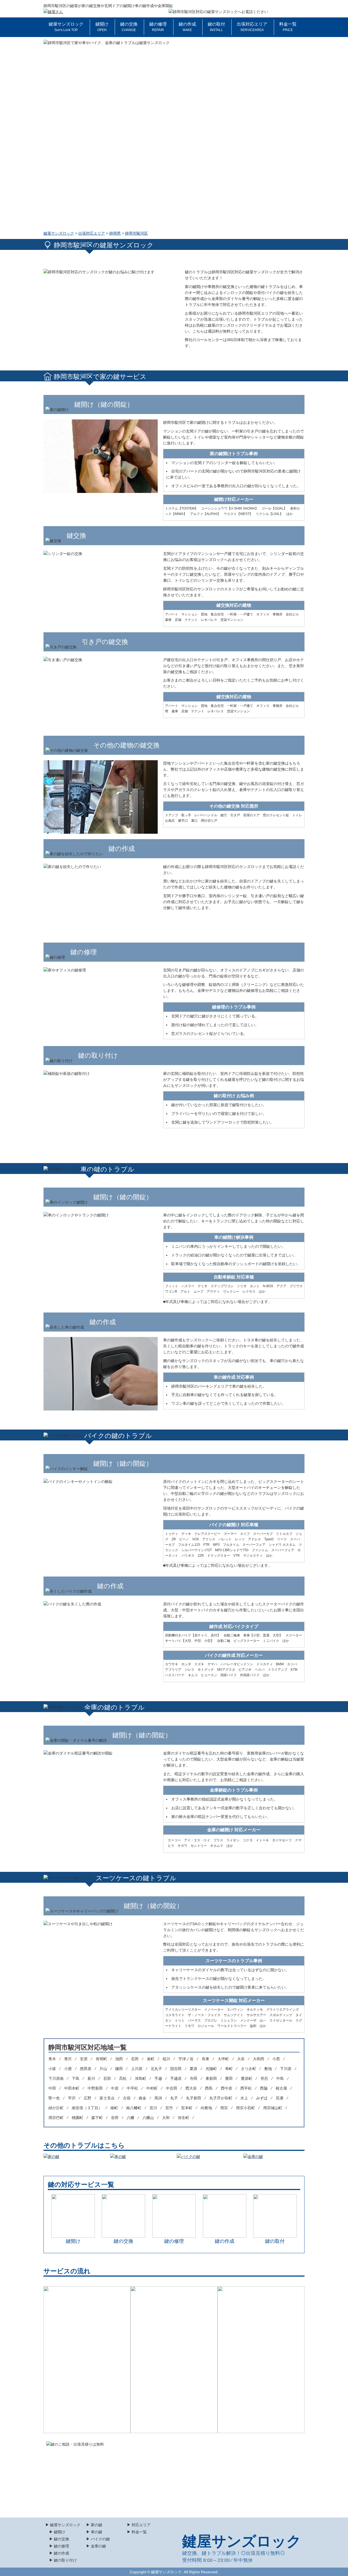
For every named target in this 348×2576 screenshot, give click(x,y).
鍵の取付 (216, 27)
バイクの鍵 (100, 2539)
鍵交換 (189, 2553)
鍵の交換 (129, 27)
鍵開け (102, 27)
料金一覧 (288, 27)
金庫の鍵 (98, 2546)
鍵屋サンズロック (66, 27)
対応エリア (141, 2525)
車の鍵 (97, 2532)
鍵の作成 (187, 27)
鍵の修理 (158, 27)
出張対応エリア (252, 27)
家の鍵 (97, 2525)
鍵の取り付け (65, 2560)
